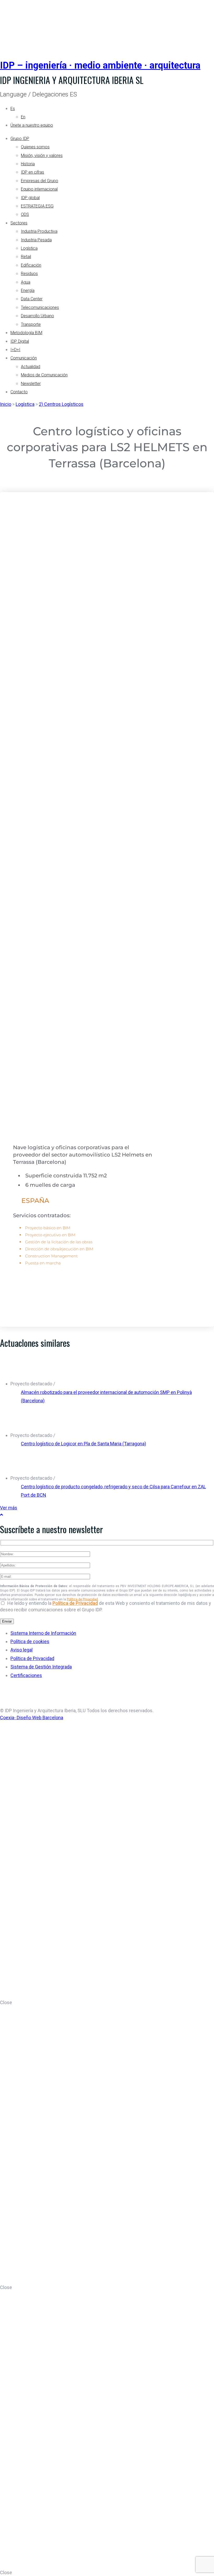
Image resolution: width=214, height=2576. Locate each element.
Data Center (32, 299)
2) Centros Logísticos (61, 404)
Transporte (31, 324)
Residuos (29, 274)
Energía (28, 290)
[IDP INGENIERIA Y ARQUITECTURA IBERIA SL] (13, 24)
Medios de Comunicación (44, 375)
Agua (26, 282)
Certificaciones (26, 1675)
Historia (28, 164)
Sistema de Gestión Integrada (41, 1667)
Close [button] (6, 2002)
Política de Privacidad (82, 1599)
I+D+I (15, 350)
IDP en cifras (32, 172)
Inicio (6, 404)
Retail (26, 257)
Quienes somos (35, 147)
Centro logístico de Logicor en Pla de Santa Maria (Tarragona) (84, 1444)
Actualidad (31, 367)
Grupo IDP (20, 139)
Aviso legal (22, 1650)
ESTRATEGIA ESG (37, 206)
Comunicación (24, 358)
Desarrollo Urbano (37, 316)
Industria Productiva (39, 231)
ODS (25, 214)
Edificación (31, 265)
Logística (29, 248)
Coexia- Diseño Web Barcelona (32, 1718)
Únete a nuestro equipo (32, 125)
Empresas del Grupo (40, 181)
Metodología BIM (26, 333)
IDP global (30, 198)
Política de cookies (30, 1641)
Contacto (19, 392)
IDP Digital (20, 341)
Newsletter (31, 384)
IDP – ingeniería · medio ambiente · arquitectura (100, 65)
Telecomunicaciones (40, 307)
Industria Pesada (36, 240)
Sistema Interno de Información (43, 1633)
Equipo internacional (39, 189)
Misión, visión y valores (42, 155)
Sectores (19, 223)
